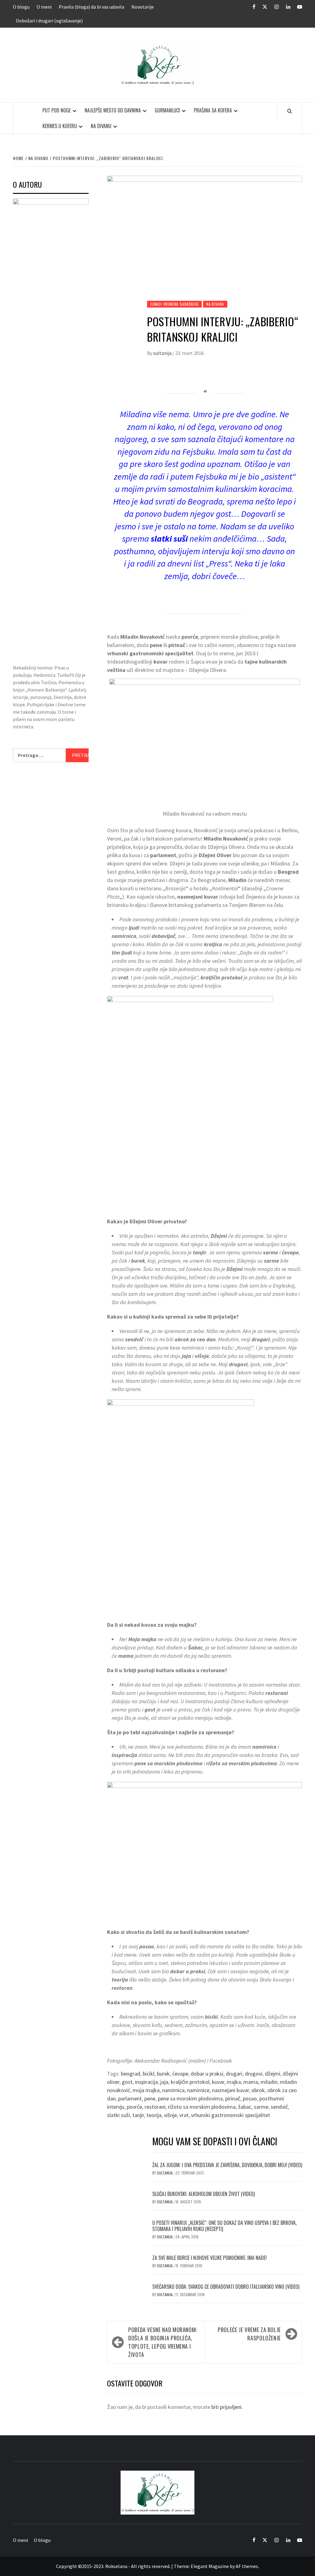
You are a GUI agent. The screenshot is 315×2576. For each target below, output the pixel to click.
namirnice (198, 2090)
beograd (131, 2074)
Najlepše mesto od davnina (113, 110)
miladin (269, 2082)
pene (150, 2098)
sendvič (279, 2107)
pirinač (233, 2098)
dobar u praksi (207, 2074)
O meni (44, 7)
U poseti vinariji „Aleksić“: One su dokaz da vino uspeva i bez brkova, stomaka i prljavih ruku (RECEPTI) (224, 2226)
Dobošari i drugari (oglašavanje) (49, 21)
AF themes (247, 2566)
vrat (184, 2115)
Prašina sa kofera (213, 110)
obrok (258, 2090)
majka (234, 2082)
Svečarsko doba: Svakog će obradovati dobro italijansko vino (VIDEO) (226, 2287)
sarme (261, 2107)
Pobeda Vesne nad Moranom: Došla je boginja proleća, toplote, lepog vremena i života (163, 2342)
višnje (170, 2115)
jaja (164, 2082)
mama (251, 2082)
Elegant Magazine (210, 2566)
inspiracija (146, 2082)
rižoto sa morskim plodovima (202, 2107)
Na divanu (101, 126)
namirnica (173, 2090)
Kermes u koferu (60, 126)
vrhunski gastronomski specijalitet (231, 2115)
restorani (155, 2107)
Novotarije (143, 7)
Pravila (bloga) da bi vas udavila (92, 7)
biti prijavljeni (226, 2407)
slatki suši (118, 2115)
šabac (245, 2107)
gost (127, 2082)
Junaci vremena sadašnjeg (174, 304)
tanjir (138, 2115)
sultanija (163, 353)
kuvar (218, 2082)
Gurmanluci (167, 110)
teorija (154, 2115)
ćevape (180, 2074)
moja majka (146, 2090)
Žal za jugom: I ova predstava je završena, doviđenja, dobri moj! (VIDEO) (227, 2165)
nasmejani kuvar (230, 2090)
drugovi (254, 2074)
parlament (130, 2098)
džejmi (273, 2074)
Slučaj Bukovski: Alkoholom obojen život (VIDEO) (203, 2194)
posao (250, 2098)
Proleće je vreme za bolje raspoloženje (249, 2334)
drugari (234, 2074)
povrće (134, 2107)
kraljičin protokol (190, 2082)
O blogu (21, 7)
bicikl (149, 2074)
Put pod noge (57, 110)
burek (163, 2074)
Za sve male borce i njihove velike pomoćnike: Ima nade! (209, 2258)
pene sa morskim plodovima (190, 2098)
